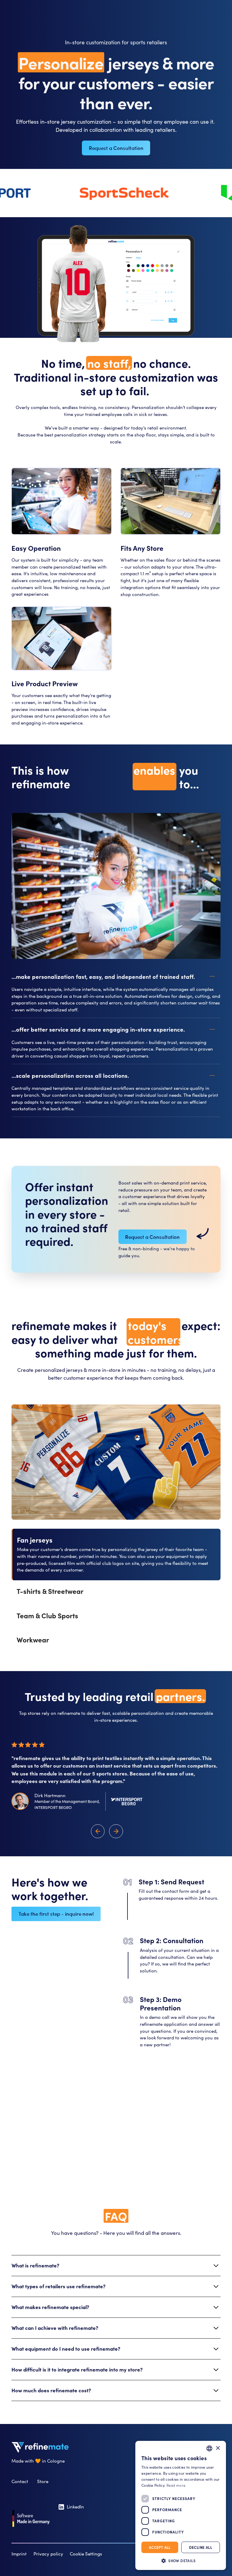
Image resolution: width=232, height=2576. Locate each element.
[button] (116, 976)
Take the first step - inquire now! (56, 1914)
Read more (176, 2485)
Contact (20, 2481)
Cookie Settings (86, 2554)
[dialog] (181, 2505)
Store (43, 2481)
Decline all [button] (201, 2547)
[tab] (116, 1554)
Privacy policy (48, 2554)
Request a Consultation (116, 148)
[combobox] (209, 2448)
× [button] (218, 2448)
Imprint (19, 2554)
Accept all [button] (160, 2547)
